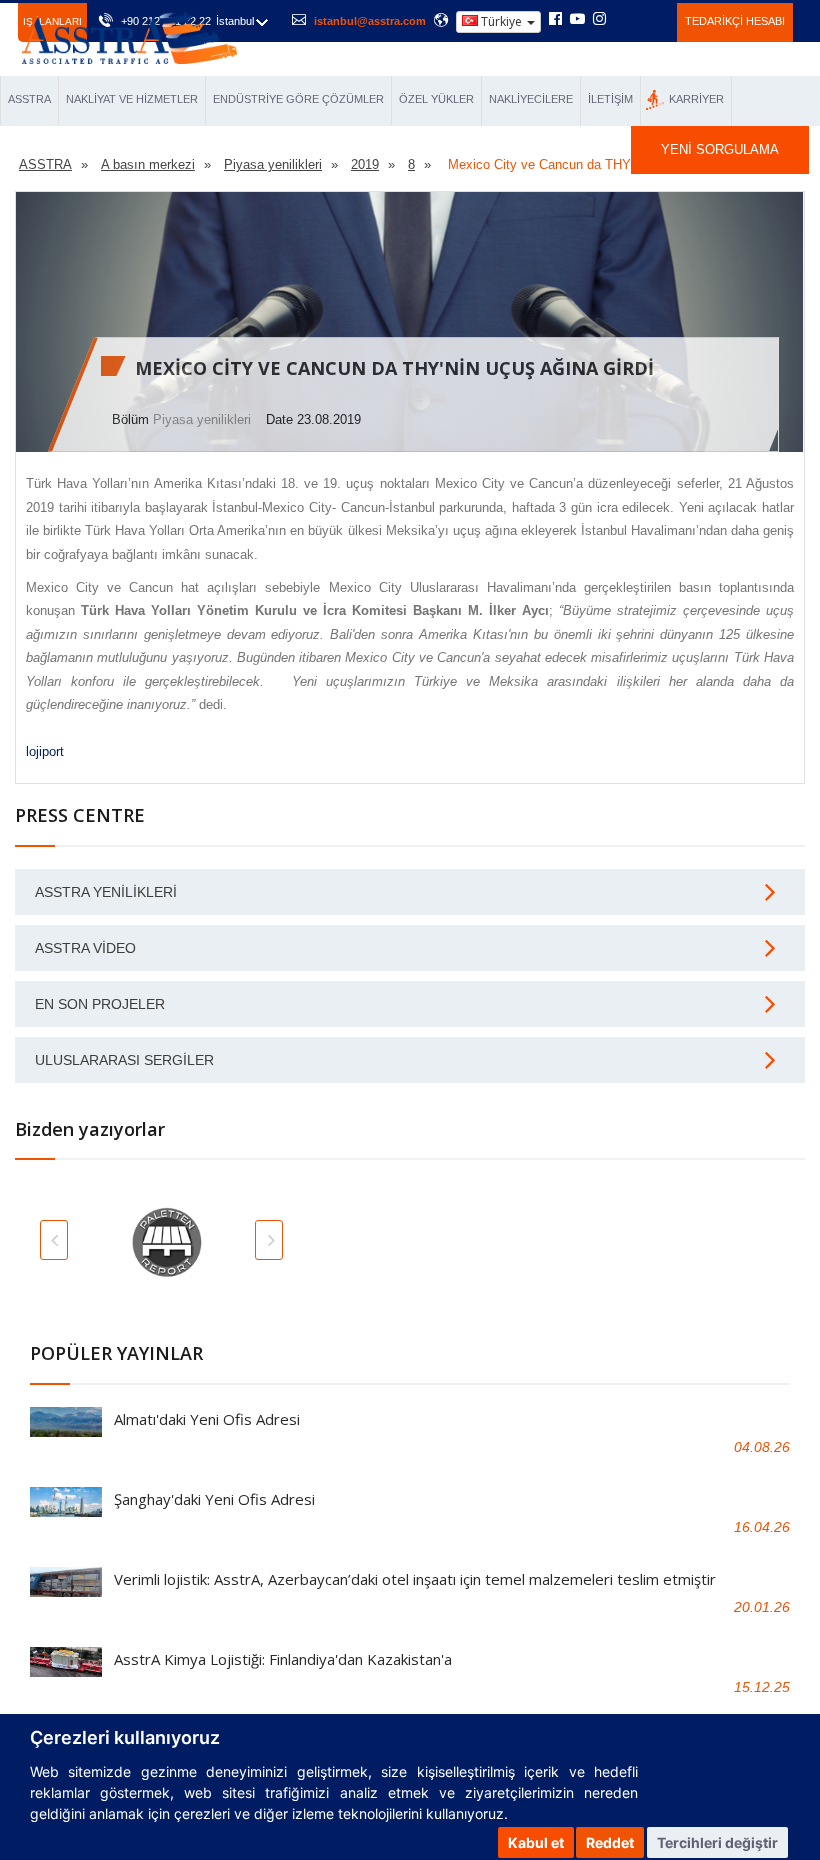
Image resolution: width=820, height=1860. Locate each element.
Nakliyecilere (531, 99)
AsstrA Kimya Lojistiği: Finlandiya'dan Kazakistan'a (283, 1659)
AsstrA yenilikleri (106, 892)
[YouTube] (577, 20)
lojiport (45, 751)
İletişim (610, 99)
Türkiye (501, 21)
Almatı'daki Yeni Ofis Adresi (207, 1419)
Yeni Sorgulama (720, 149)
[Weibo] (623, 19)
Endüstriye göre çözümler (298, 99)
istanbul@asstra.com (370, 21)
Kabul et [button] (536, 1842)
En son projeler (100, 1004)
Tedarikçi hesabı (735, 21)
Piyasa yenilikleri (202, 419)
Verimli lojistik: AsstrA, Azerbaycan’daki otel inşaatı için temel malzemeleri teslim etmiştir (415, 1579)
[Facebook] (555, 20)
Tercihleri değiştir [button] (717, 1842)
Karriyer (696, 99)
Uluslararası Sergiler (124, 1060)
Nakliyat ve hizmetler (132, 99)
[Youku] (650, 19)
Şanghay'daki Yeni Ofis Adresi (214, 1499)
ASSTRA (29, 99)
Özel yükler (436, 99)
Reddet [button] (610, 1842)
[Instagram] (599, 20)
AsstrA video (85, 948)
